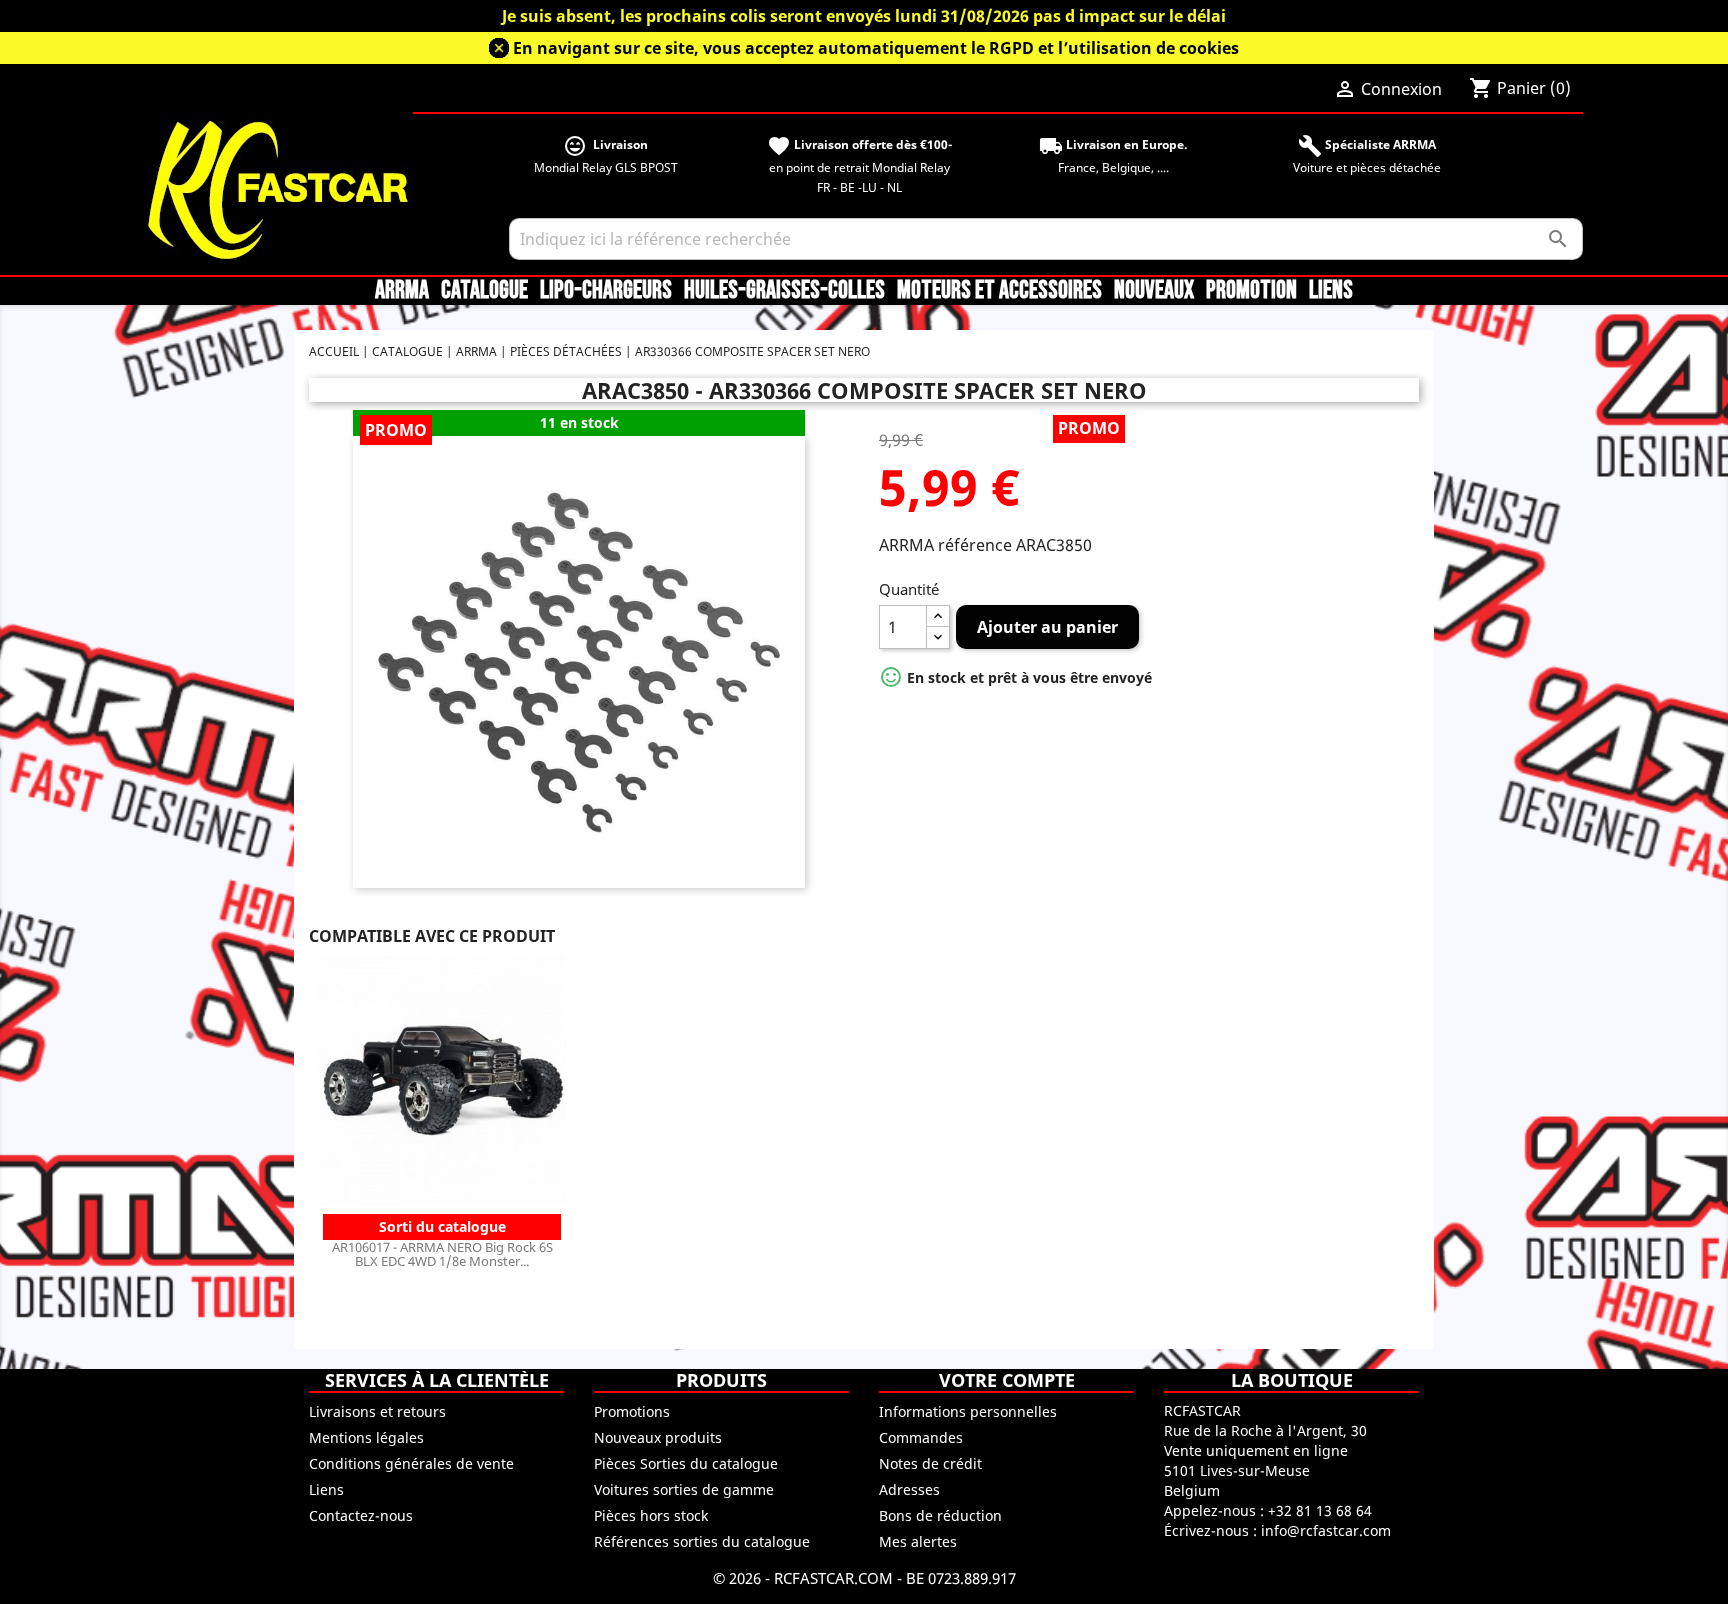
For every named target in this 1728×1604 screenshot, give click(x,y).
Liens (1331, 291)
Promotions (632, 1411)
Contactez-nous (361, 1515)
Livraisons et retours (377, 1411)
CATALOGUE (484, 291)
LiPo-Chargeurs (606, 291)
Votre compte (1007, 1380)
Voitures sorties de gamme (684, 1489)
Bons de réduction (940, 1515)
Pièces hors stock (651, 1515)
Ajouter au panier (1047, 627)
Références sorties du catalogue (702, 1541)
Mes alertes (918, 1541)
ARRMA (402, 291)
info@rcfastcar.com (1326, 1530)
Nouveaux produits (658, 1437)
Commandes (921, 1437)
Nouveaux (1154, 291)
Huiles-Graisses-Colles (784, 291)
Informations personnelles (968, 1411)
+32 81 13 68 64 (1320, 1510)
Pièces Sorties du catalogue (686, 1463)
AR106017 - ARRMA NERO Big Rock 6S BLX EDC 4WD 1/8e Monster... (442, 1254)
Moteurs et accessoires (999, 291)
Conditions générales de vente (411, 1463)
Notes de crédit (930, 1463)
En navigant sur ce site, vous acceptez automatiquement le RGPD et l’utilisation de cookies (876, 48)
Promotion (1251, 291)
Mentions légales (366, 1437)
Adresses (909, 1489)
